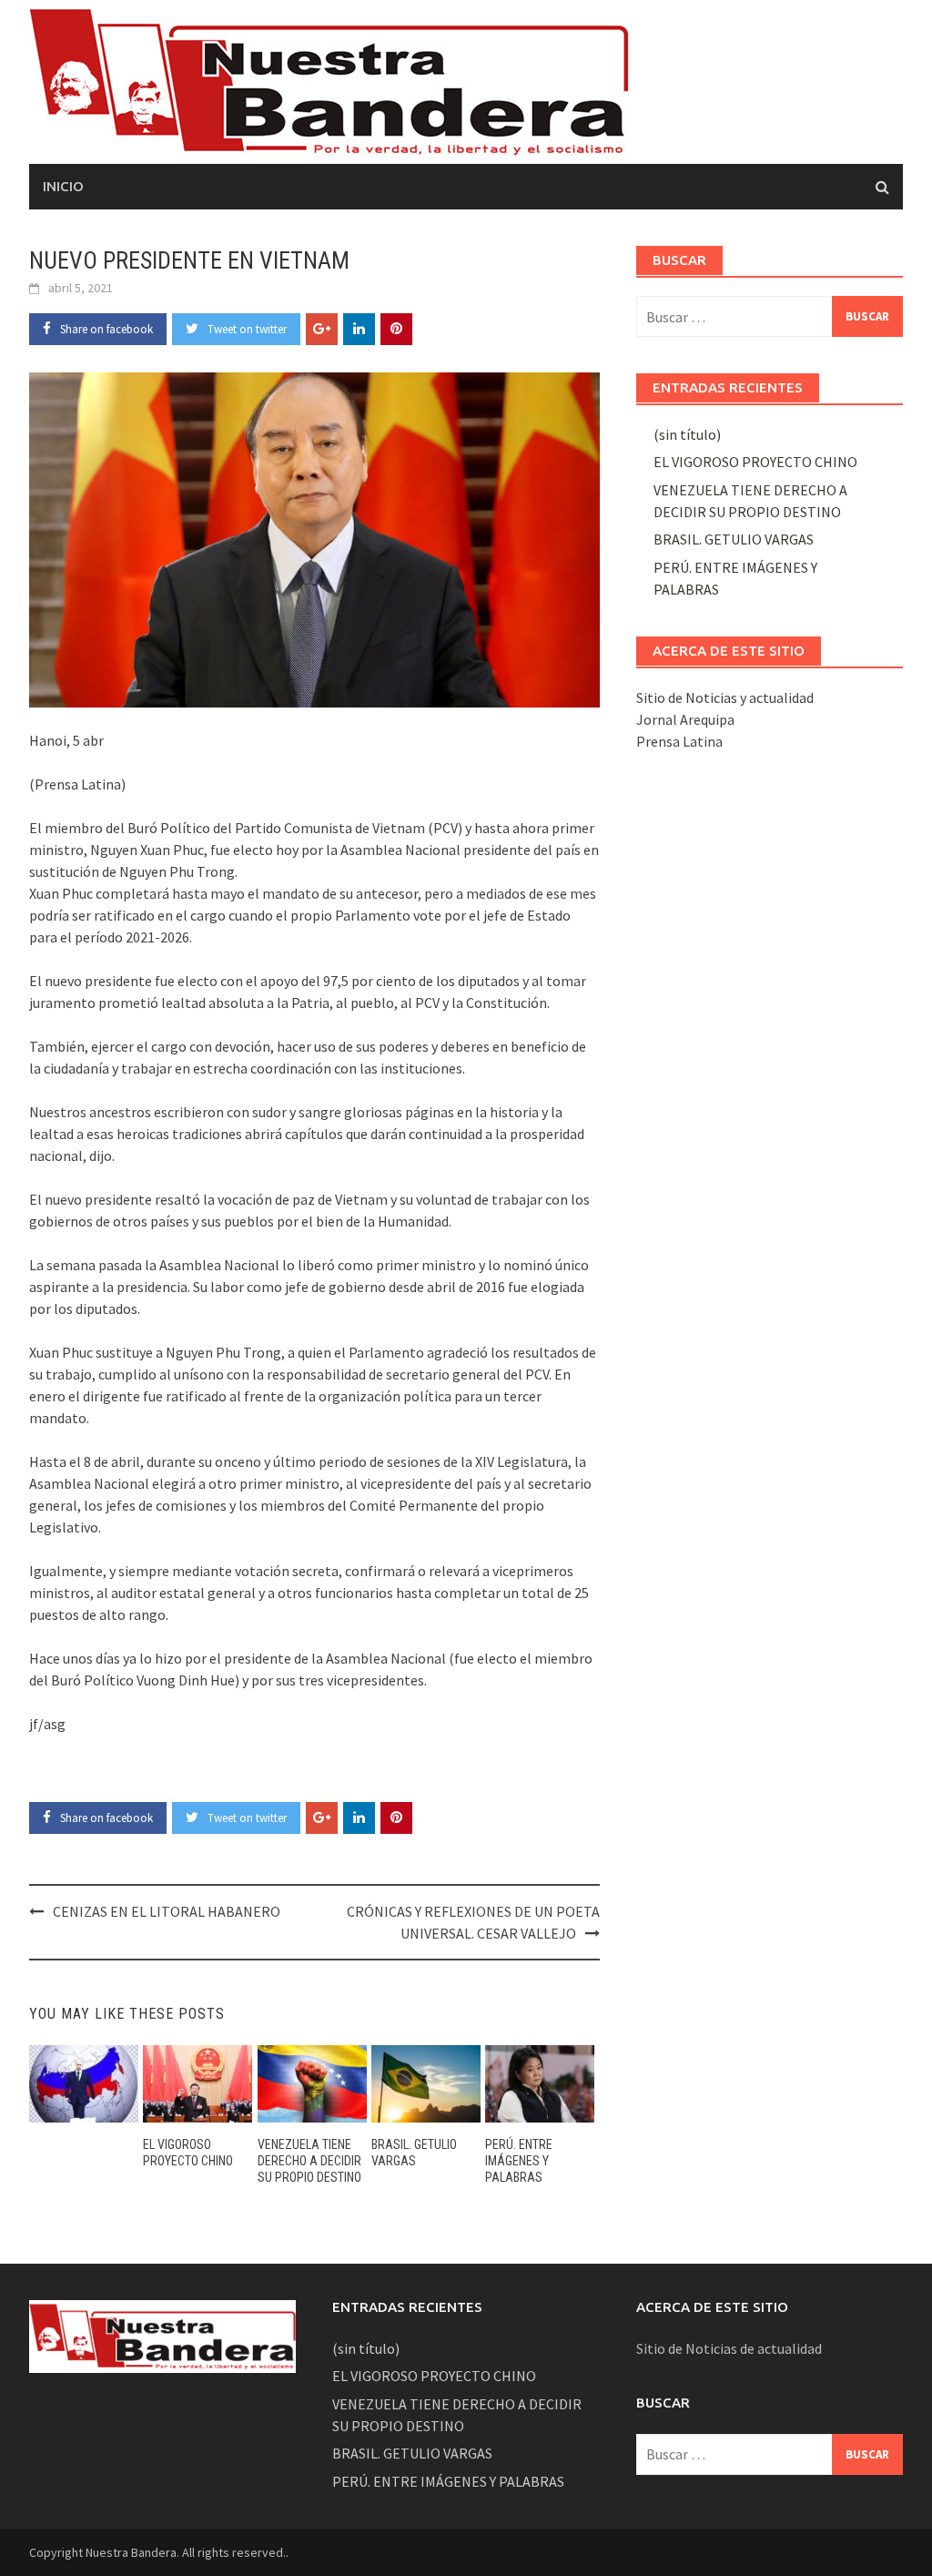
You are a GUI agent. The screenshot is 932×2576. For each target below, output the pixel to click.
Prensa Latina (679, 741)
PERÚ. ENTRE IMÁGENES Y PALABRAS (519, 2161)
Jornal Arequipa (685, 719)
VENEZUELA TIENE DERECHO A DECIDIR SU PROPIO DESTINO (309, 2161)
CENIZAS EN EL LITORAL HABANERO (167, 1911)
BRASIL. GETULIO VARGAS (734, 539)
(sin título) (687, 434)
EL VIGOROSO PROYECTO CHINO (755, 462)
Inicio (63, 186)
